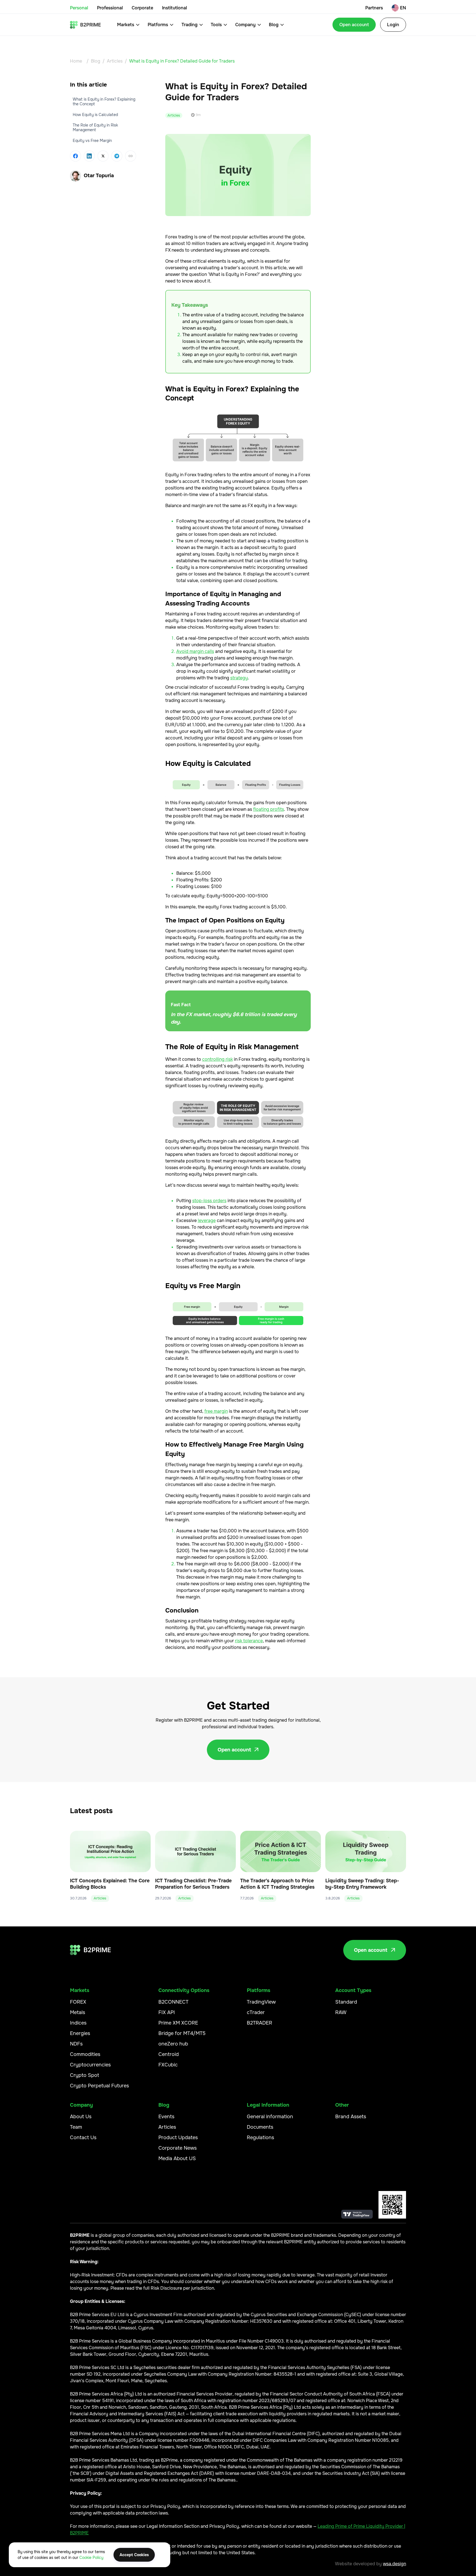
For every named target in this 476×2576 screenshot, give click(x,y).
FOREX (78, 2002)
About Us (81, 2117)
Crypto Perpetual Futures (99, 2086)
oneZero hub (173, 2044)
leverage (207, 1220)
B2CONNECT (173, 2002)
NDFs (76, 2044)
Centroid (169, 2054)
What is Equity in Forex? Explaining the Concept (104, 102)
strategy (239, 678)
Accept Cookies (134, 2555)
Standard (346, 2002)
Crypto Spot (85, 2075)
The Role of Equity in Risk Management (95, 127)
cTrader (256, 2012)
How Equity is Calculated (95, 114)
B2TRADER (259, 2023)
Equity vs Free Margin (92, 141)
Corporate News (178, 2148)
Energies (80, 2033)
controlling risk (217, 1059)
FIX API (167, 2012)
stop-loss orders (209, 1201)
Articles (115, 61)
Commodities (85, 2054)
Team (76, 2127)
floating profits (269, 809)
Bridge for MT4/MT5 (182, 2033)
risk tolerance (249, 1641)
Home (76, 61)
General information (270, 2117)
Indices (78, 2023)
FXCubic (168, 2065)
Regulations (260, 2138)
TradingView (261, 2002)
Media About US (177, 2158)
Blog (96, 61)
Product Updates (178, 2138)
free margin (216, 1411)
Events (166, 2117)
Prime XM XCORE (178, 2023)
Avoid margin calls (195, 651)
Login (393, 25)
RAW (341, 2012)
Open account (354, 25)
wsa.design (394, 2564)
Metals (78, 2012)
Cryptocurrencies (90, 2065)
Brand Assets (351, 2117)
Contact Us (83, 2138)
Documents (260, 2127)
